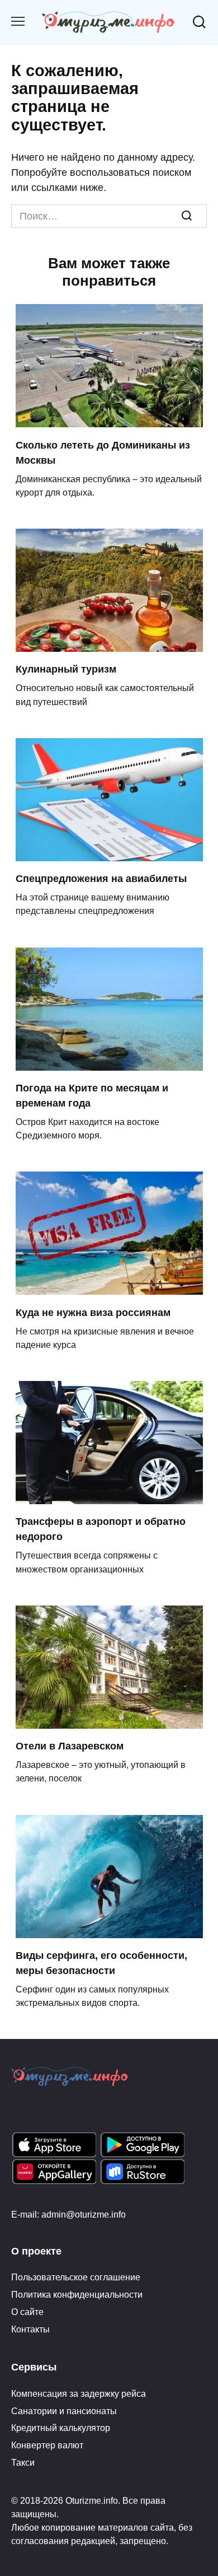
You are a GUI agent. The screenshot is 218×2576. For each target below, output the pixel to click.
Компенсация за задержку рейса (79, 2393)
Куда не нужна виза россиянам (93, 1312)
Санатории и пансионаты (64, 2411)
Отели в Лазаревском (70, 1746)
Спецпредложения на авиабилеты (101, 879)
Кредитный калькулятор (61, 2428)
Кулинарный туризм (66, 669)
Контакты (30, 2329)
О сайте (27, 2312)
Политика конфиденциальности (77, 2294)
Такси (23, 2462)
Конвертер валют (47, 2445)
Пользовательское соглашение (76, 2277)
